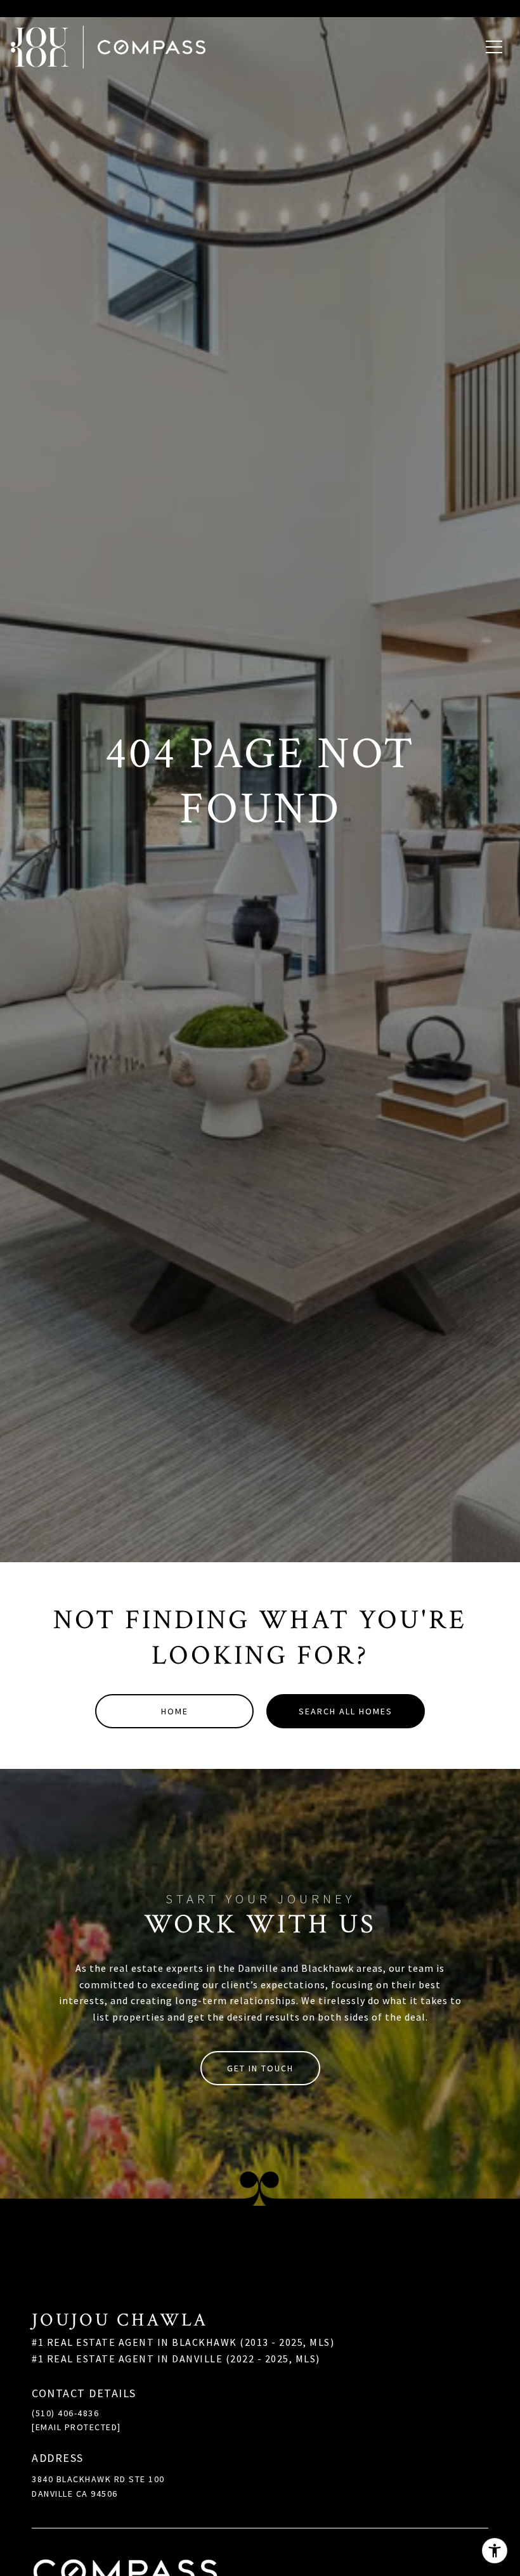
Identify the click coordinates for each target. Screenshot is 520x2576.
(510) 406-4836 (65, 2413)
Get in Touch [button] (260, 2068)
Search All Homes (346, 1711)
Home (175, 1711)
